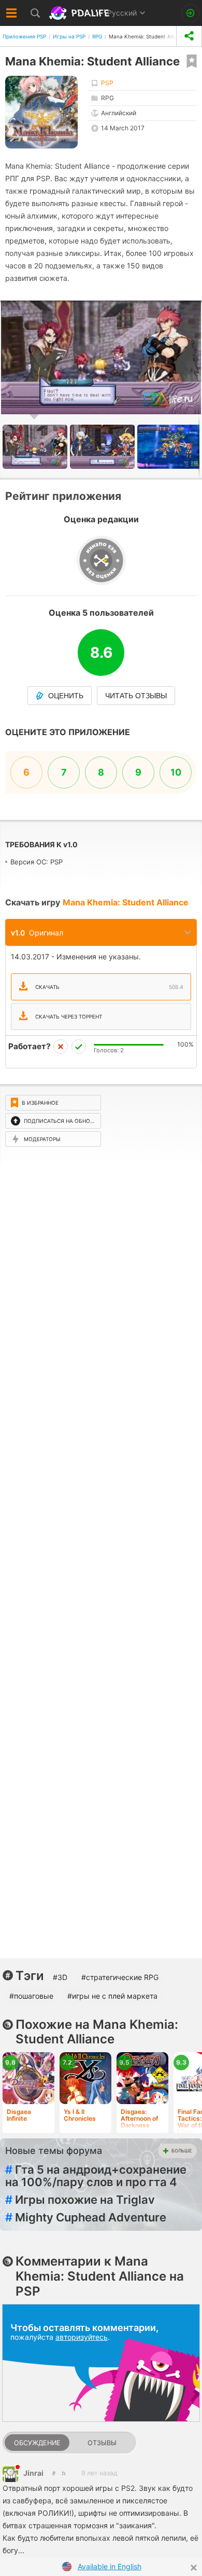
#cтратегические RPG (120, 1977)
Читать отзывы (136, 696)
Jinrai (33, 2473)
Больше (182, 2151)
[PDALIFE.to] (80, 13)
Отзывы (102, 2443)
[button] (104, 447)
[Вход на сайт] (190, 13)
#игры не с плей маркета (112, 1996)
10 (176, 772)
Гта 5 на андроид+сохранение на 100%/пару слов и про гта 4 (96, 2176)
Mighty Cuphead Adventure (86, 2217)
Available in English (110, 2566)
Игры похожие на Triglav (80, 2200)
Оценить (66, 696)
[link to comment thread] (54, 2473)
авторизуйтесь (82, 2337)
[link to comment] (63, 2473)
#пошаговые (31, 1996)
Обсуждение (37, 2443)
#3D (60, 1977)
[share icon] (189, 36)
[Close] (194, 2568)
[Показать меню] (12, 13)
